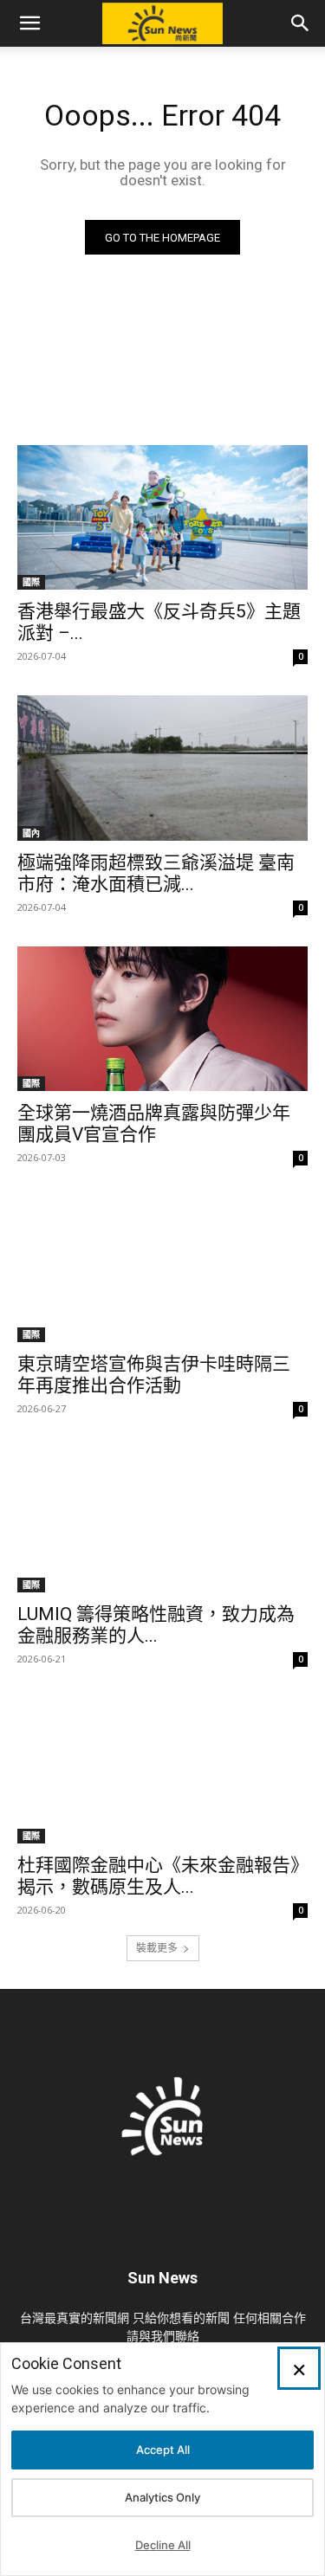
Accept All (163, 2450)
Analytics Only (162, 2497)
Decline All (163, 2545)
